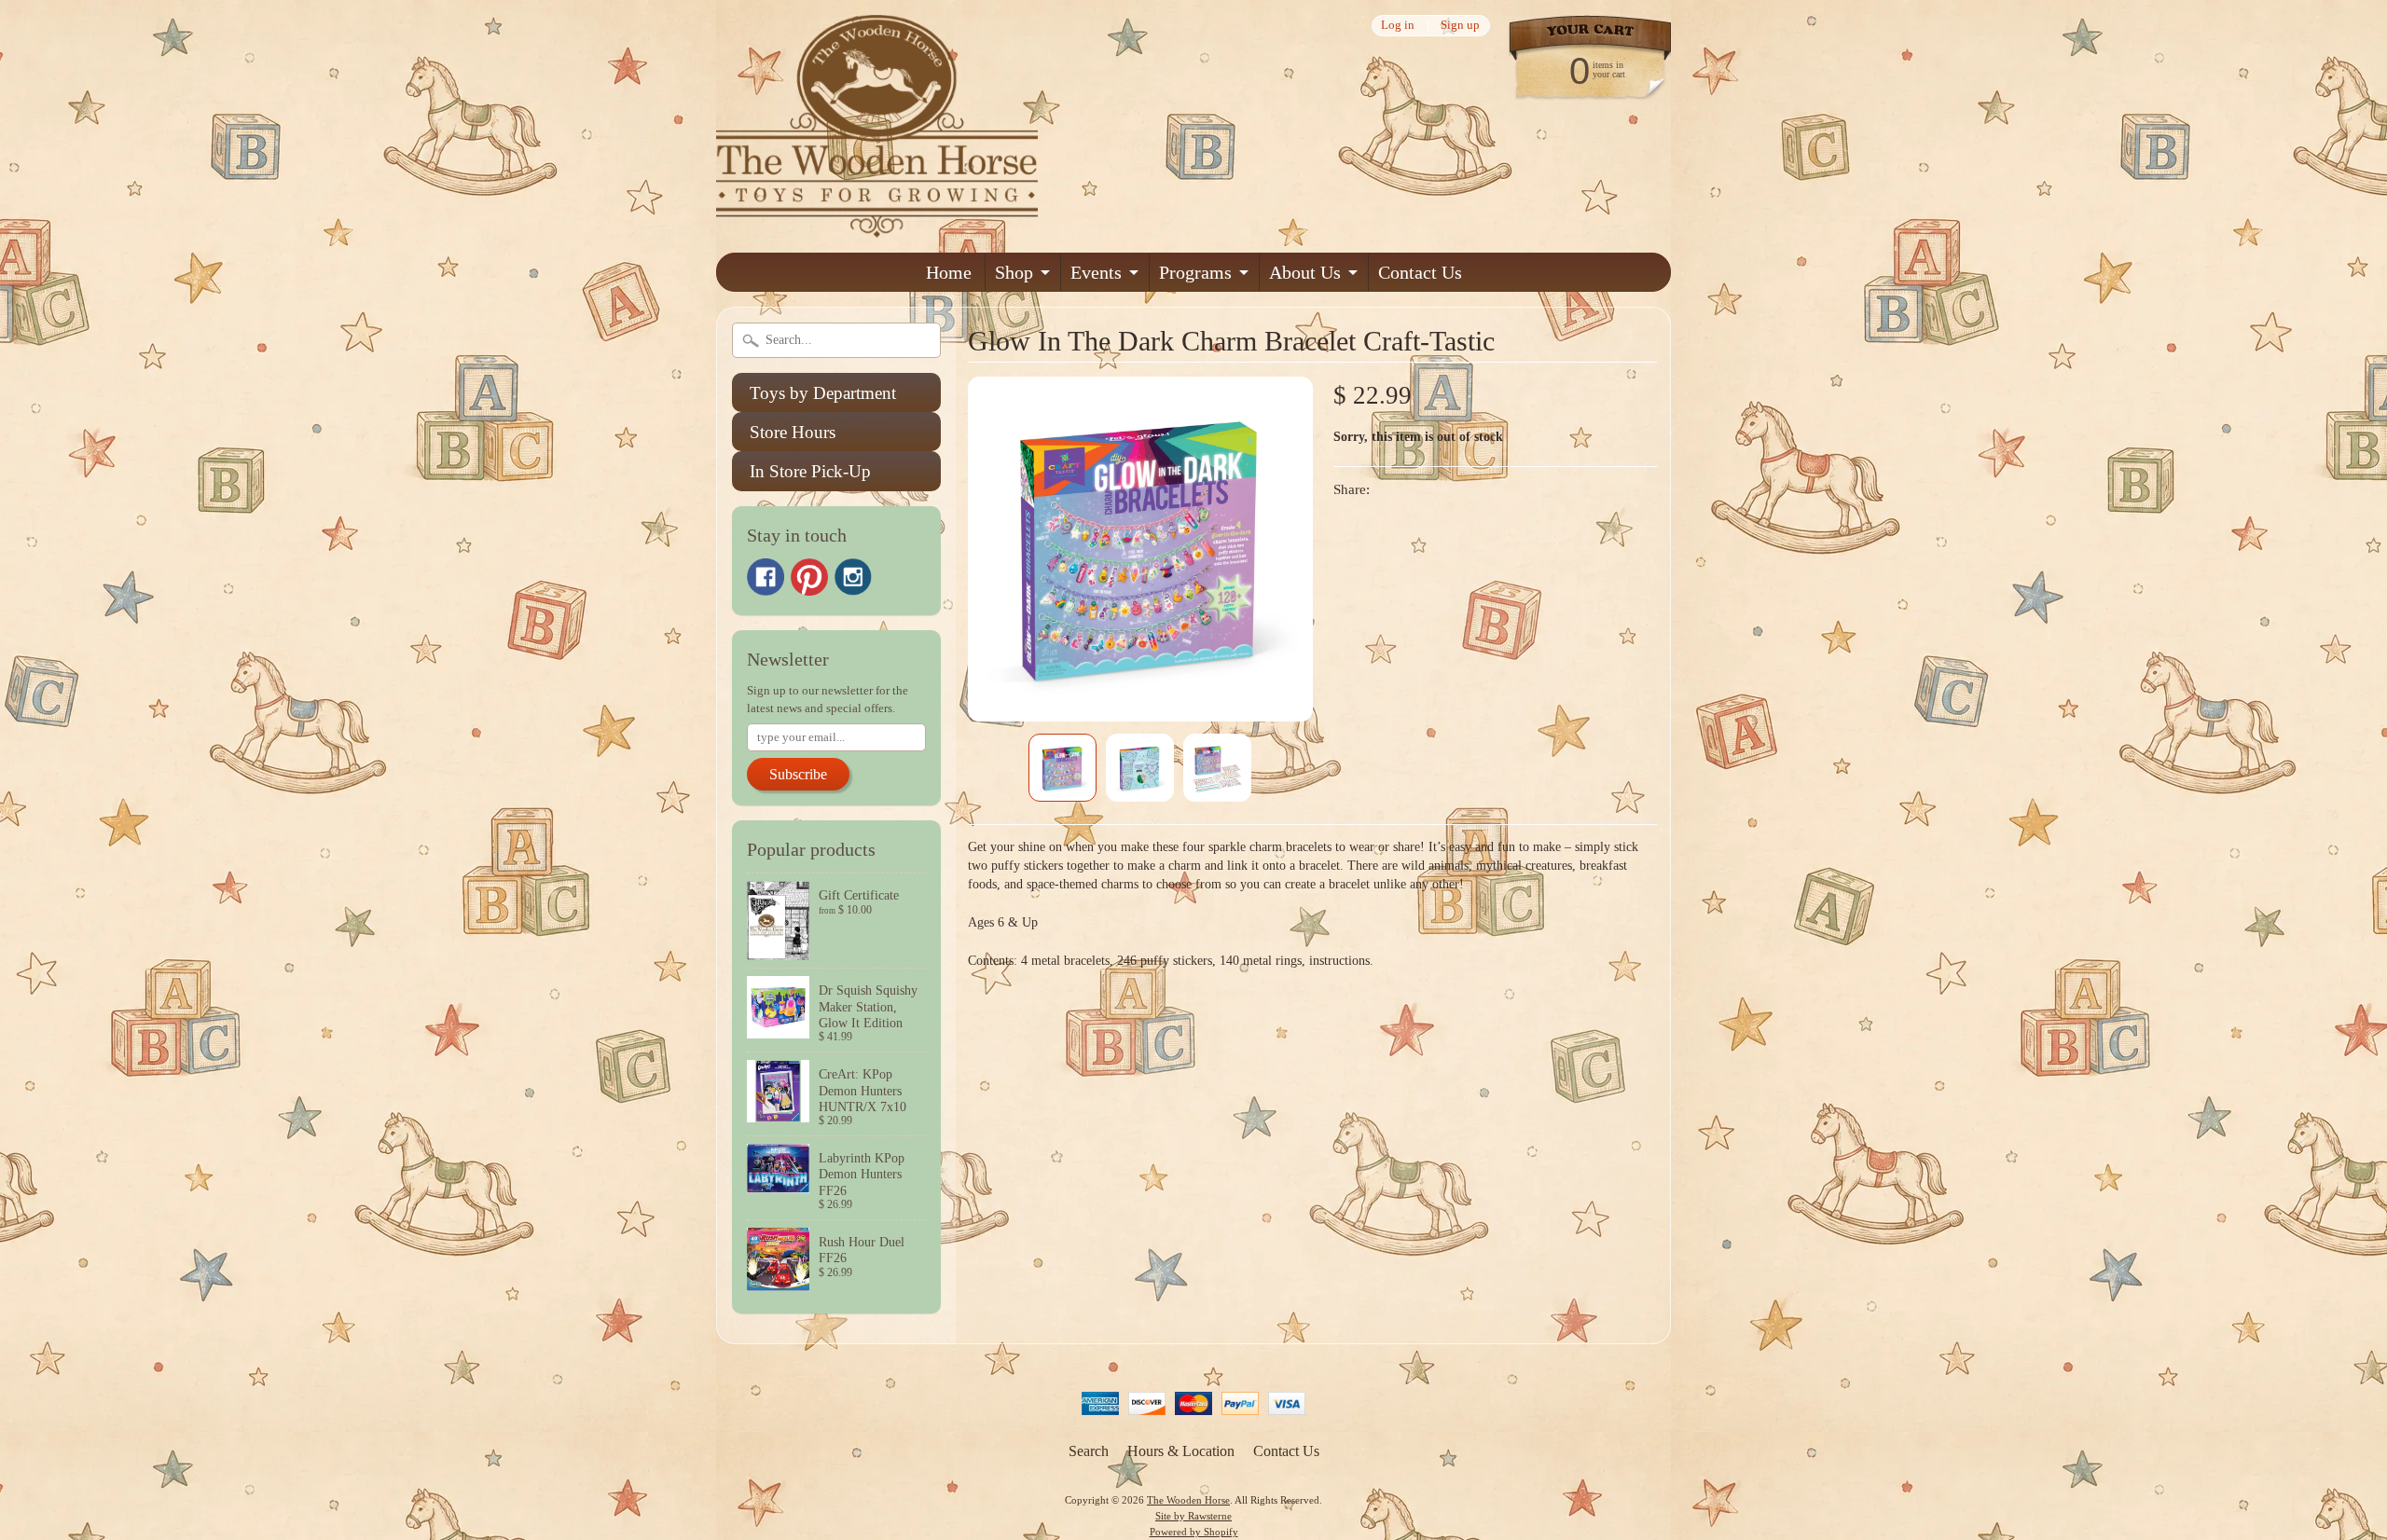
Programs (1195, 272)
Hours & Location (1181, 1451)
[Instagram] (853, 577)
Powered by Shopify (1194, 1532)
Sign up (1460, 26)
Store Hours (793, 432)
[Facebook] (766, 577)
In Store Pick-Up (810, 471)
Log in (1398, 26)
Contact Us (1420, 272)
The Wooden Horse (1188, 1500)
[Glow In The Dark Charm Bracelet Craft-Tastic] (1062, 768)
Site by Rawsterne (1193, 1516)
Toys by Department (823, 393)
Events (1096, 272)
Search (1089, 1451)
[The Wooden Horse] (877, 226)
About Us (1305, 272)
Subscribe (798, 774)
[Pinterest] (809, 577)
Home (949, 272)
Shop (1014, 272)
